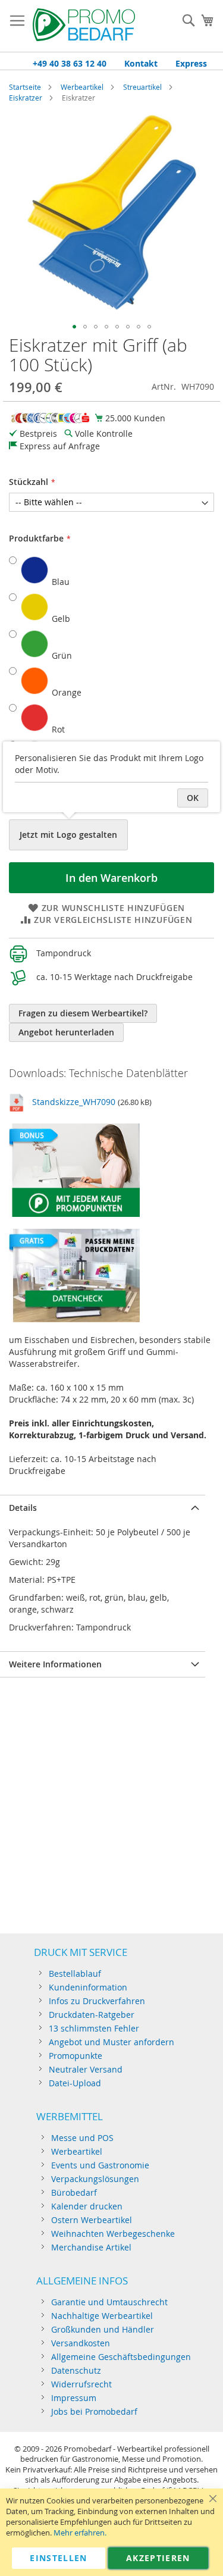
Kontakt (141, 63)
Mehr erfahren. (80, 2533)
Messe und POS (82, 2138)
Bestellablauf (75, 1974)
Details (23, 1508)
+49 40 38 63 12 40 (70, 63)
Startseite (25, 87)
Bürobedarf (74, 2192)
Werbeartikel (82, 87)
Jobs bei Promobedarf (94, 2411)
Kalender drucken (87, 2206)
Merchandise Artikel (91, 2247)
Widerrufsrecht (81, 2384)
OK (193, 798)
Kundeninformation (88, 1987)
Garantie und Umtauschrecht (109, 2302)
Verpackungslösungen (95, 2179)
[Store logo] (84, 26)
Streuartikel (142, 87)
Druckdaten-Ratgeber (92, 2015)
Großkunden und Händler (103, 2329)
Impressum (74, 2398)
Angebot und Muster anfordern (111, 2042)
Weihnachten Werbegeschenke (113, 2234)
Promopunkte (76, 2056)
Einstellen (59, 2558)
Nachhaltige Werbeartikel (102, 2316)
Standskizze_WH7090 (74, 1102)
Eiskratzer (26, 98)
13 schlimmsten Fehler (94, 2028)
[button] (74, 327)
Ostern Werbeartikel (92, 2220)
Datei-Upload (75, 2083)
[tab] (103, 1508)
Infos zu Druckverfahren (97, 2001)
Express (191, 63)
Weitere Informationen (55, 1664)
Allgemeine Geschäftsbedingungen (121, 2357)
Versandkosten (81, 2343)
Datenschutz (76, 2370)
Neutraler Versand (86, 2069)
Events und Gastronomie (100, 2165)
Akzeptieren (158, 2558)
